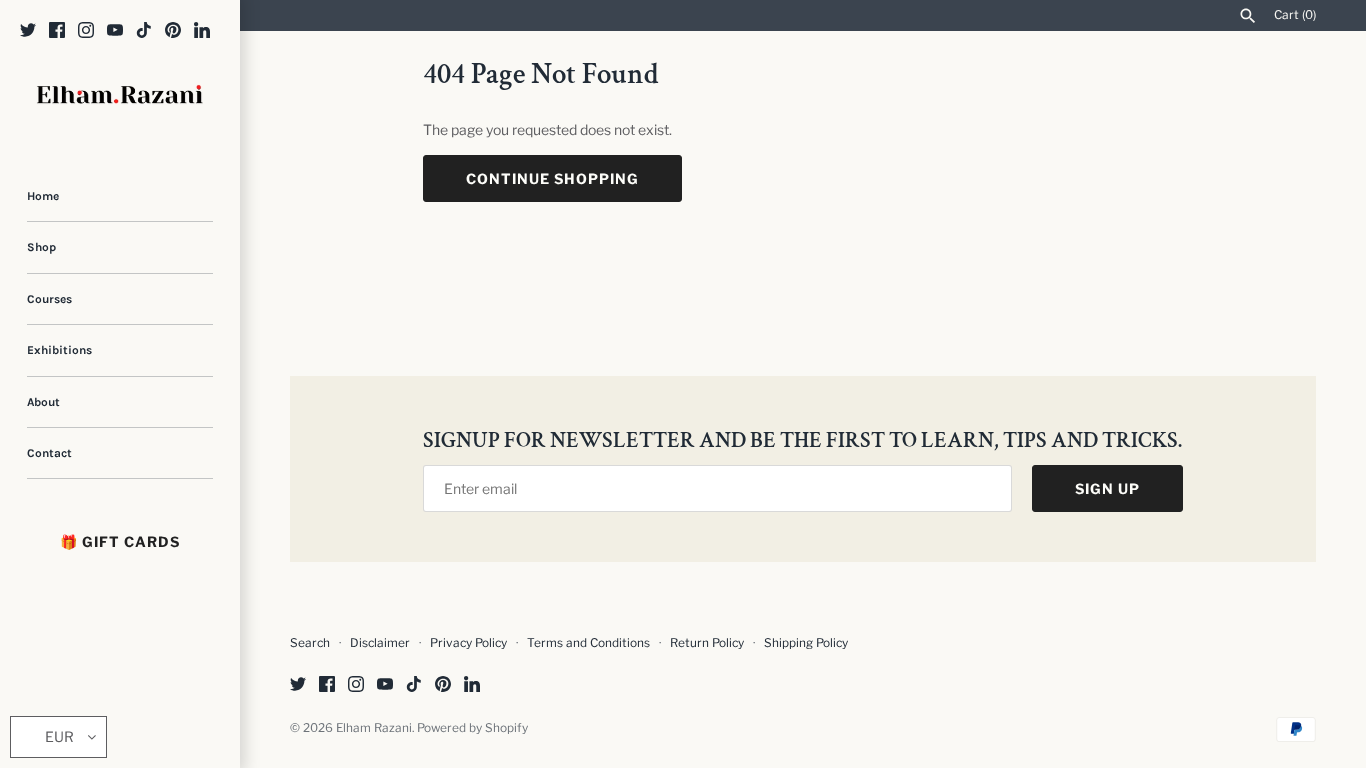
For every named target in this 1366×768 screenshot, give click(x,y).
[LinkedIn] (202, 31)
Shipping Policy (806, 643)
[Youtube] (115, 31)
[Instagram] (86, 31)
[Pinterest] (173, 31)
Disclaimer (380, 643)
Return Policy (708, 643)
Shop (41, 247)
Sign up (1107, 488)
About (43, 402)
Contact (49, 453)
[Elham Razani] (120, 96)
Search (310, 643)
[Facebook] (57, 31)
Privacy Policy (468, 643)
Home (43, 196)
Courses (49, 299)
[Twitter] (28, 31)
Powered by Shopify (472, 728)
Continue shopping (552, 178)
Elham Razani (374, 728)
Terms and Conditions (588, 643)
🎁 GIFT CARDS (120, 541)
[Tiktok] (144, 31)
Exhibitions (59, 350)
